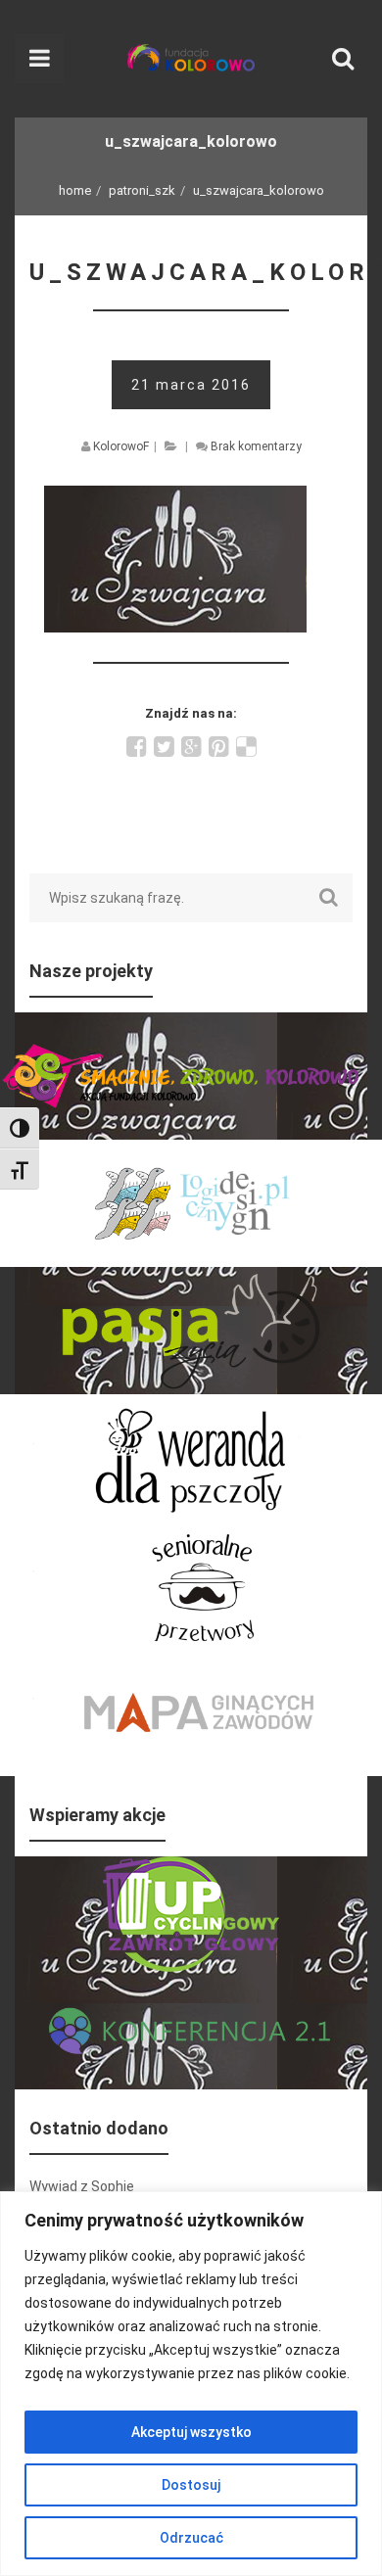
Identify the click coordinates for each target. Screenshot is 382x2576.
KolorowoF (121, 446)
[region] (191, 2384)
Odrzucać (191, 2538)
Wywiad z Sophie (82, 2186)
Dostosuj (191, 2485)
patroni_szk (142, 190)
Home (75, 190)
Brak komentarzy (256, 446)
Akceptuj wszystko (191, 2432)
